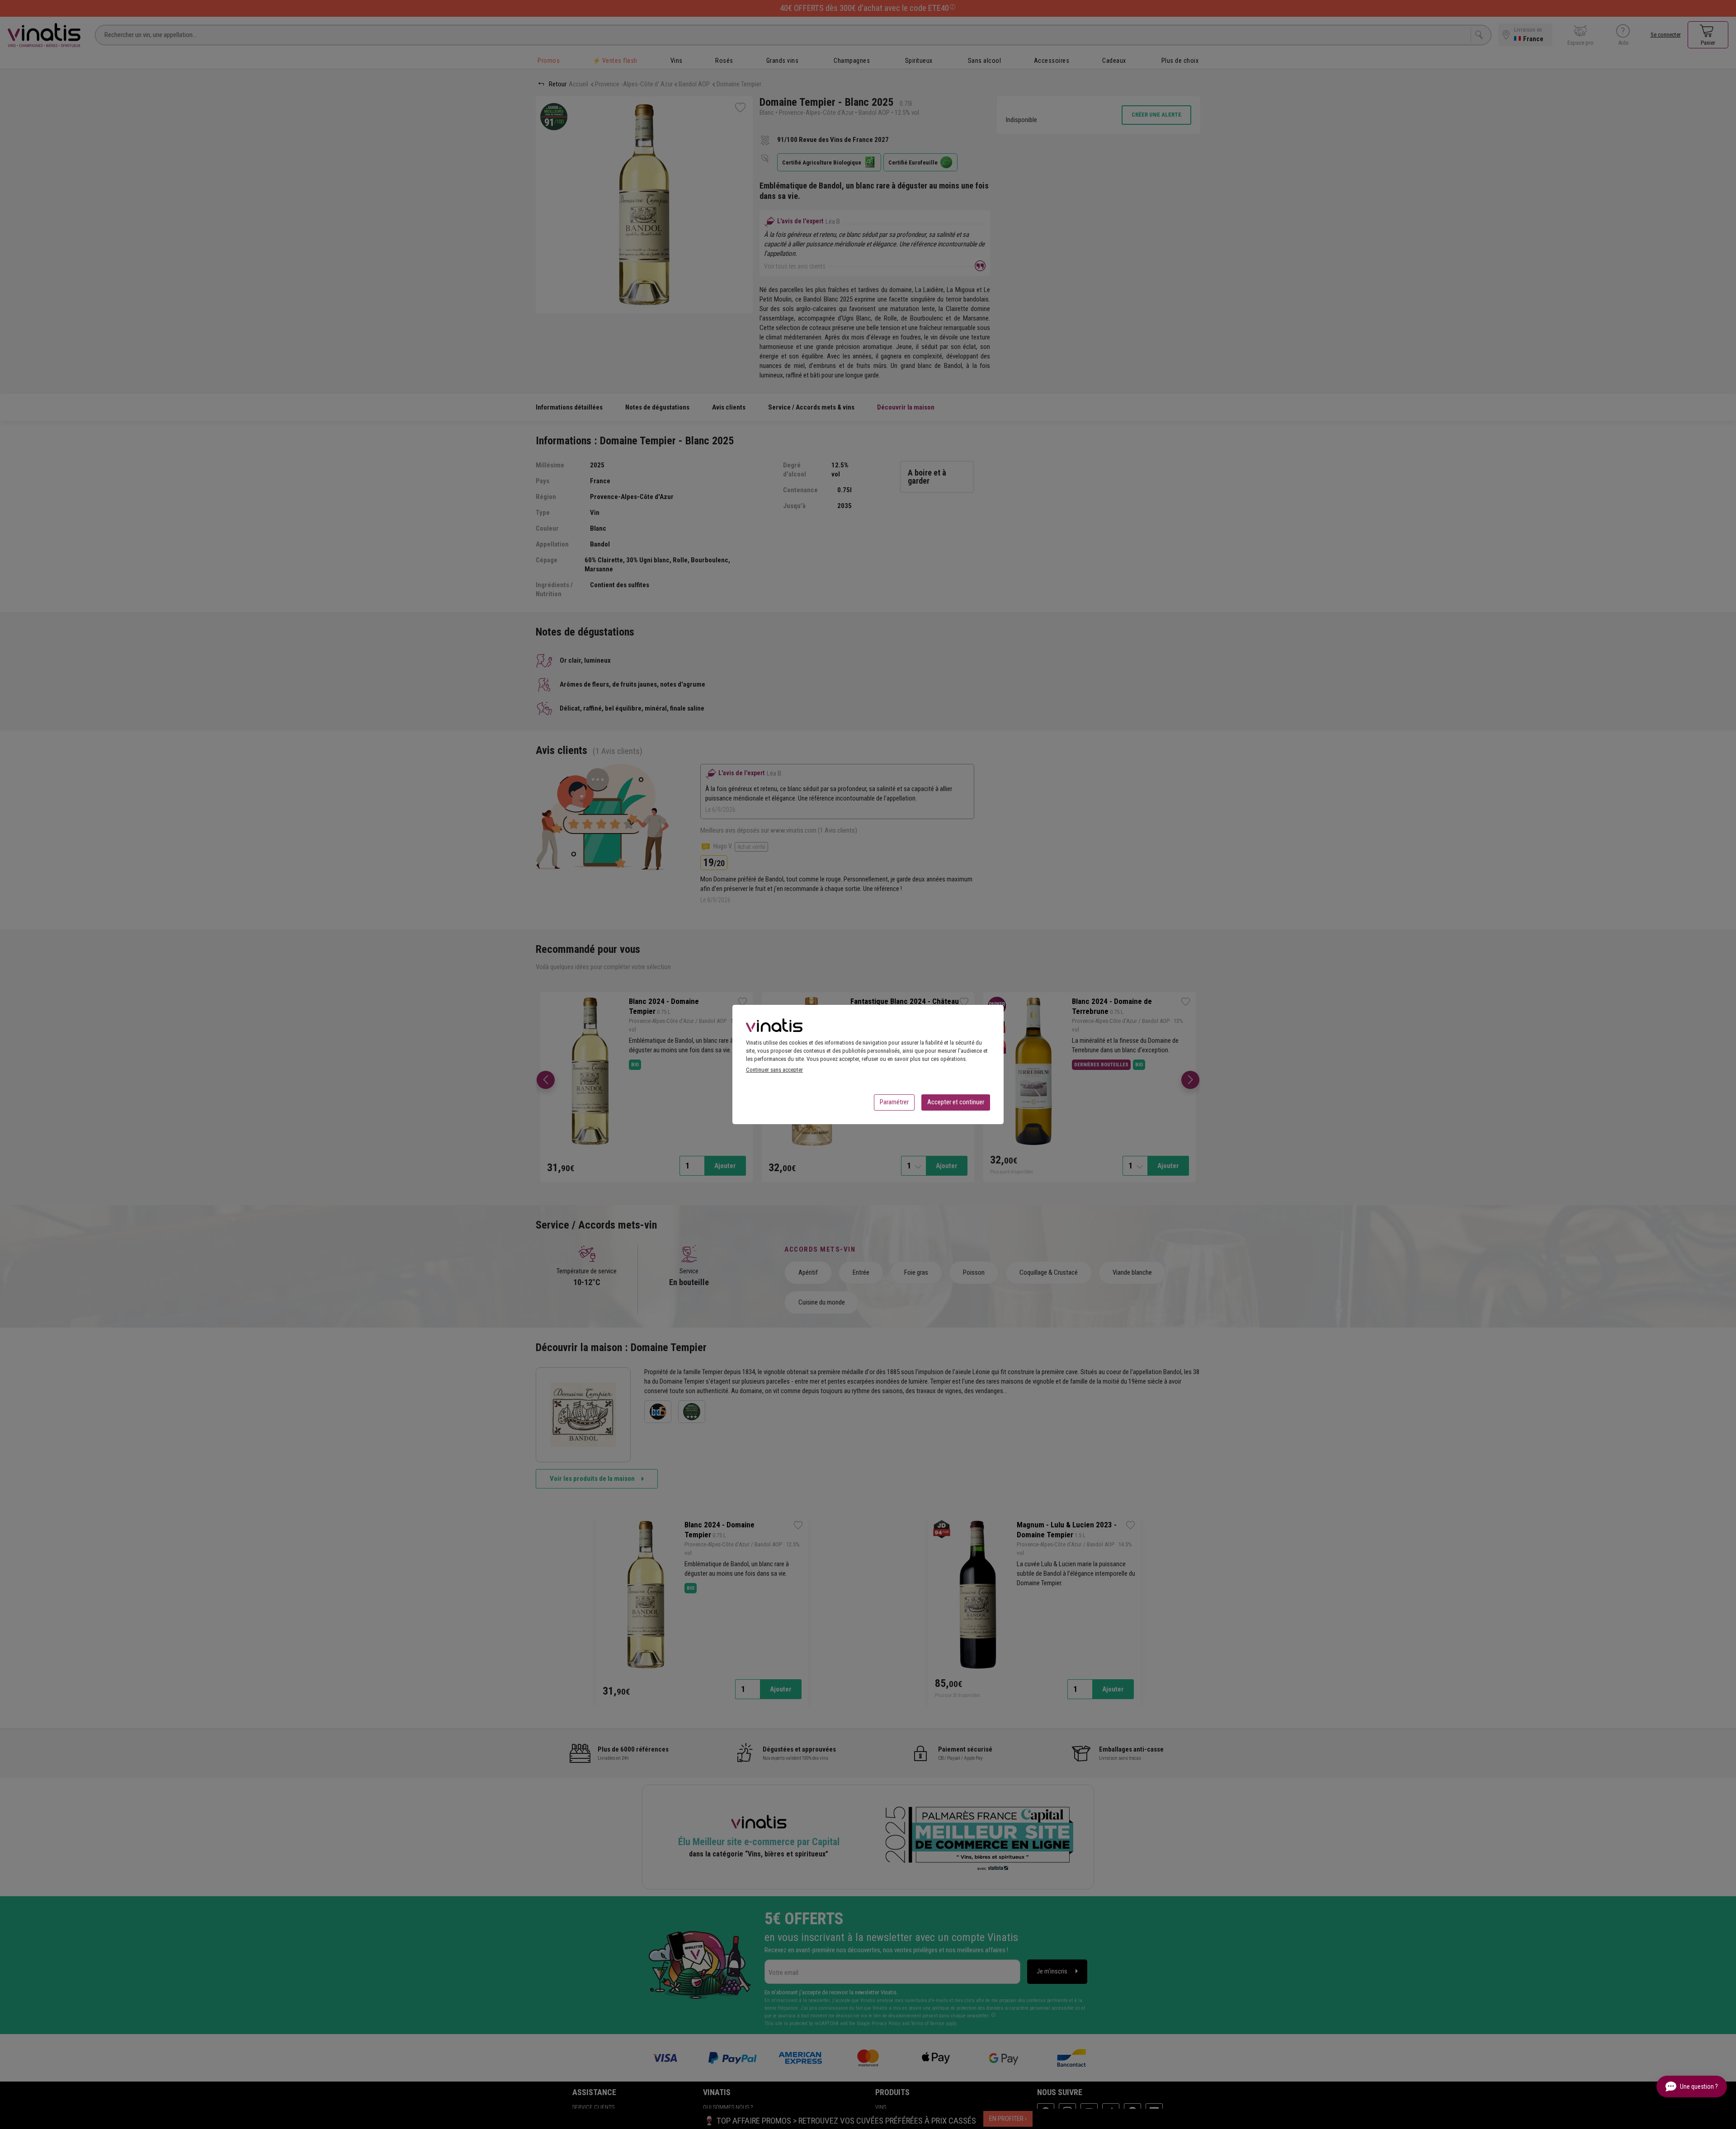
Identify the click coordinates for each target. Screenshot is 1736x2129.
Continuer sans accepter (774, 1070)
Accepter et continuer (956, 1102)
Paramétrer (894, 1102)
